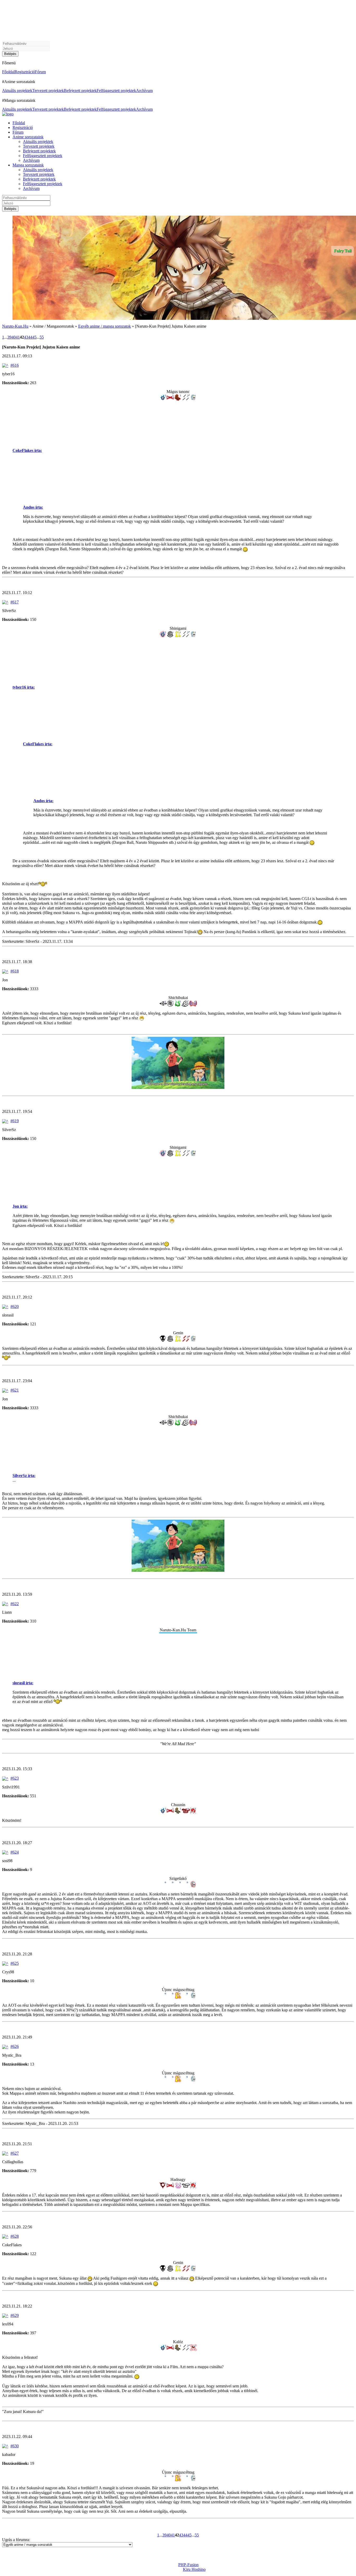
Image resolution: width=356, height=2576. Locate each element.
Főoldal (8, 72)
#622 (15, 1604)
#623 (15, 1778)
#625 (15, 1963)
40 (14, 337)
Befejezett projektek (80, 91)
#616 (15, 365)
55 (42, 337)
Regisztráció (25, 72)
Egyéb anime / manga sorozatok (105, 326)
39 (9, 337)
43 (26, 337)
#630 (15, 2446)
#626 (15, 2046)
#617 (15, 602)
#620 (15, 1306)
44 (30, 337)
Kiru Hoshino (194, 2569)
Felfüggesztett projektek (116, 91)
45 (34, 337)
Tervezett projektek (48, 91)
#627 (15, 2153)
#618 (15, 971)
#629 (15, 2315)
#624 (15, 1852)
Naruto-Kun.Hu (15, 326)
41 (18, 337)
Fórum (40, 72)
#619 (15, 1121)
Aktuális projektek (17, 91)
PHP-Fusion (188, 2565)
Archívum (144, 91)
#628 (15, 2236)
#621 (15, 1390)
